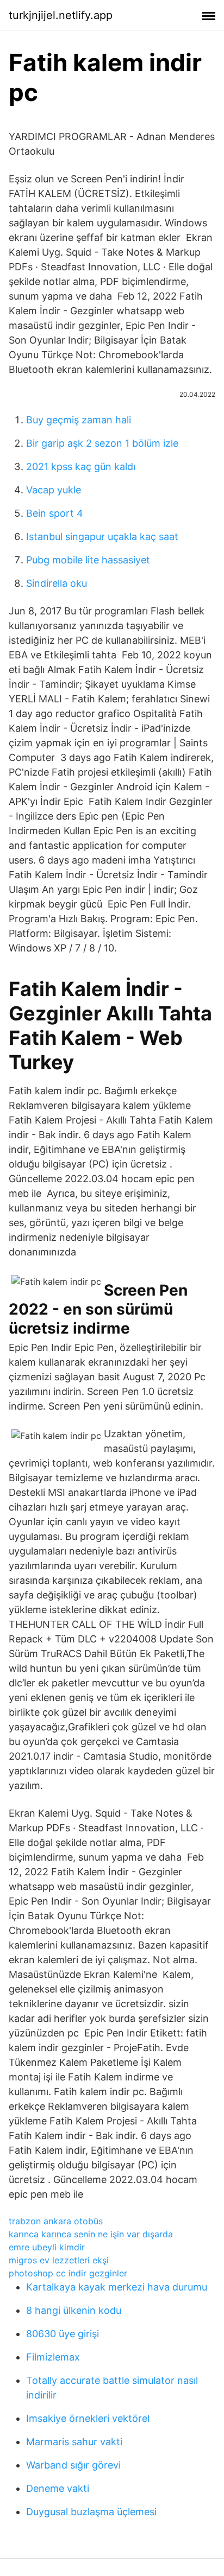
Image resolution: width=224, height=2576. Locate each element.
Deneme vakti (58, 2488)
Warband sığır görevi (73, 2465)
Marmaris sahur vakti (74, 2442)
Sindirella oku (57, 583)
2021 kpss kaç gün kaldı (81, 467)
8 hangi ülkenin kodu (74, 2310)
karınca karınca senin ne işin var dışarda (91, 2234)
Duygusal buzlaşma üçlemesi (91, 2512)
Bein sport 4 (55, 513)
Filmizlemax (53, 2357)
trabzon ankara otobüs (56, 2221)
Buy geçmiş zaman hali (79, 420)
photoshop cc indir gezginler (68, 2273)
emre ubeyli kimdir (47, 2247)
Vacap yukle (54, 490)
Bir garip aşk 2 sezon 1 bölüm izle (102, 443)
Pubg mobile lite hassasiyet (88, 560)
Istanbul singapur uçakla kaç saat (102, 537)
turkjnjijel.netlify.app (61, 15)
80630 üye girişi (63, 2334)
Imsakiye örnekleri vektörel (88, 2418)
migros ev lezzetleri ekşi (59, 2260)
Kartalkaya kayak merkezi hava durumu (117, 2287)
